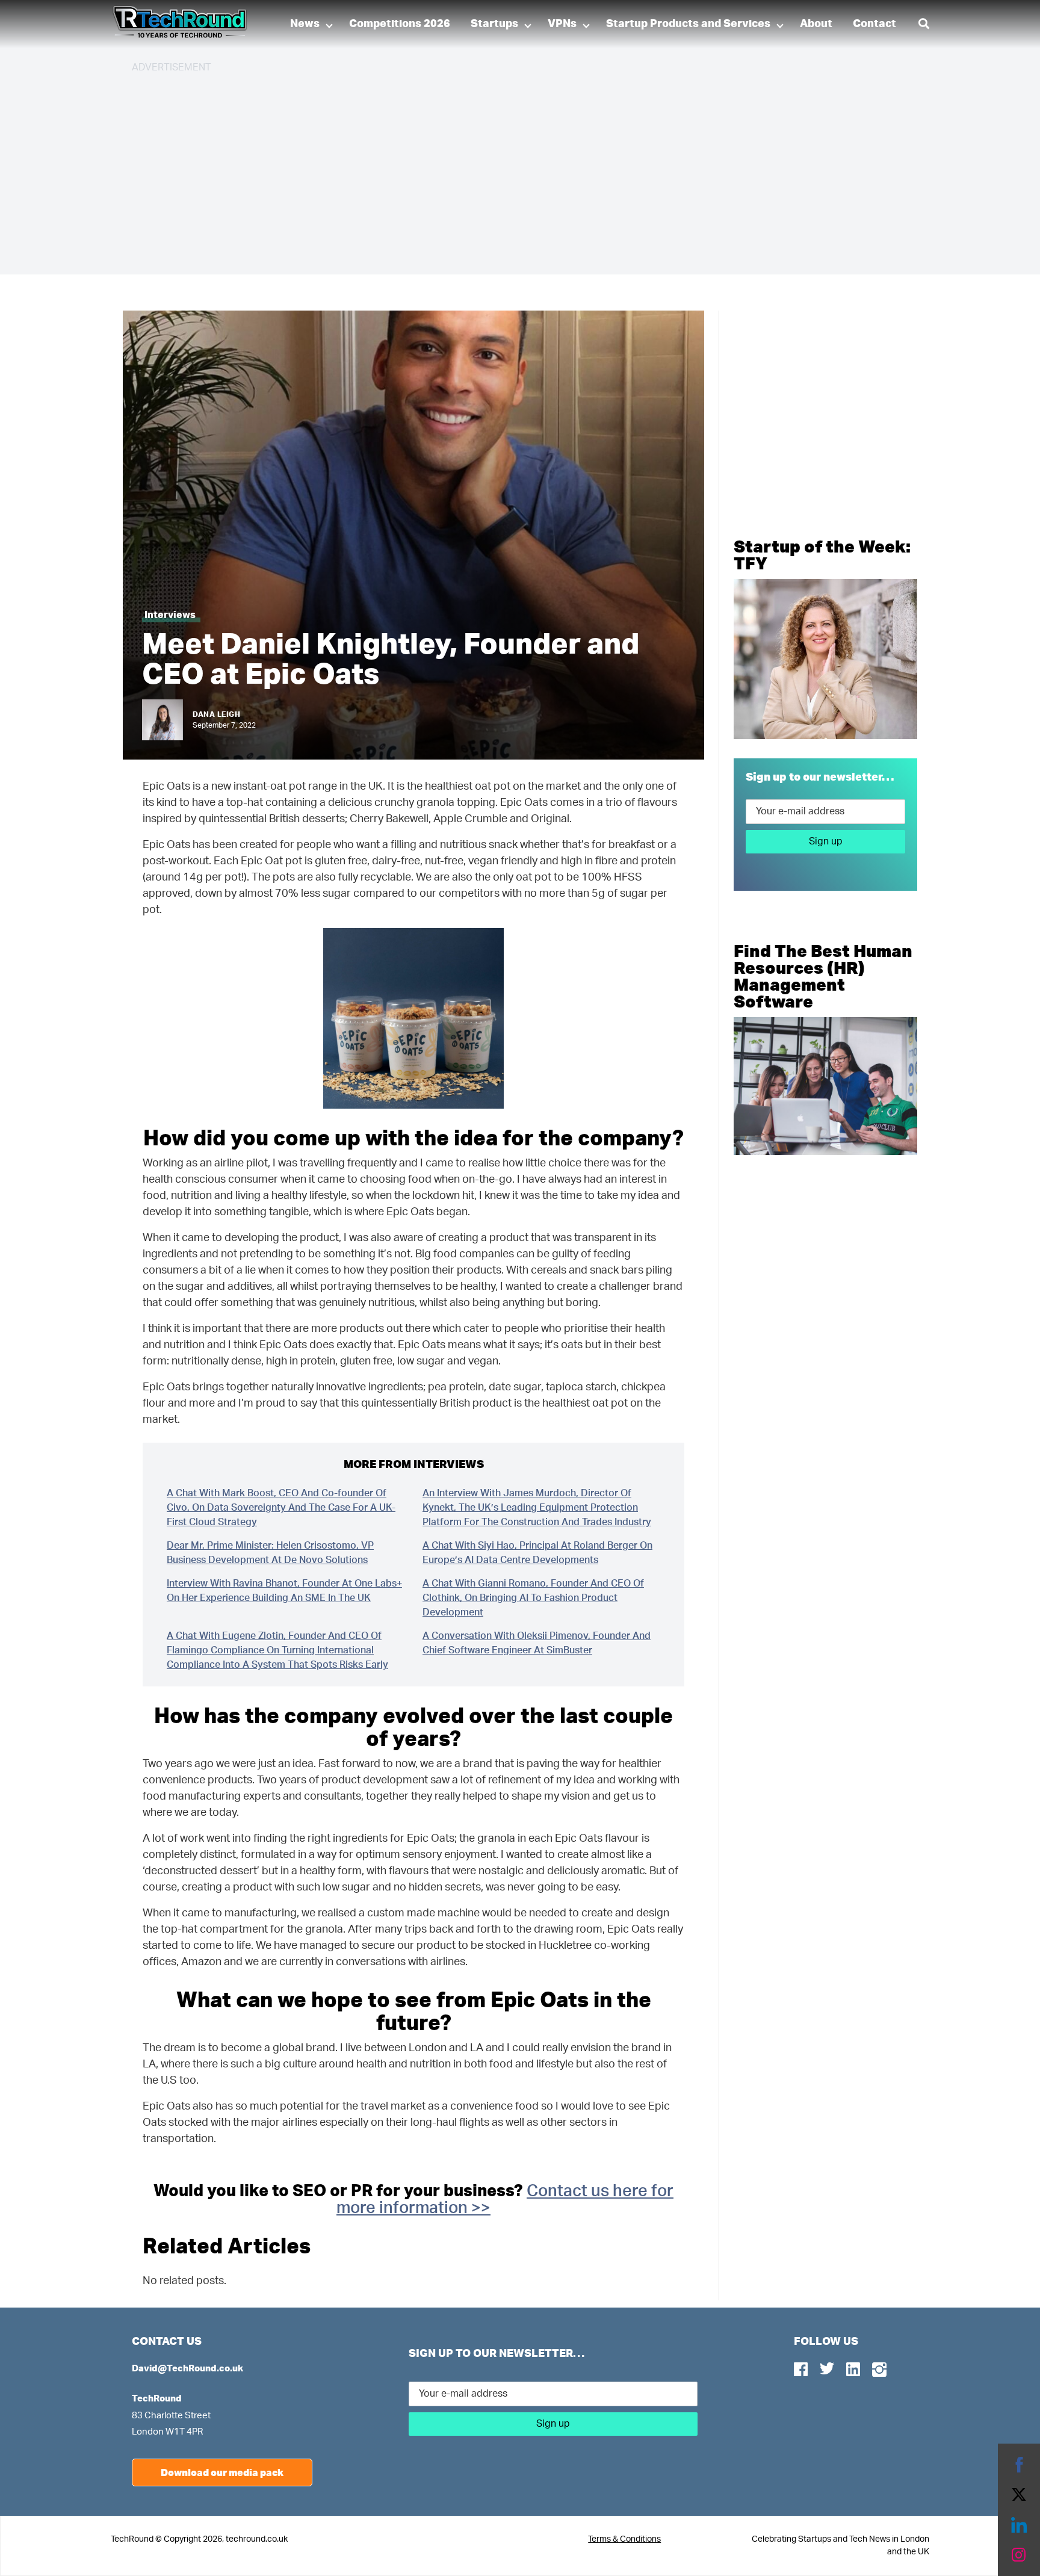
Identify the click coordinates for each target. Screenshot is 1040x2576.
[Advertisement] (493, 169)
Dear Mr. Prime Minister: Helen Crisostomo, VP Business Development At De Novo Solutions (270, 1553)
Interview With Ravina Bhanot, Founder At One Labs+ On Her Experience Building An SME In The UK (284, 1591)
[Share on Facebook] (1019, 2465)
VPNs (562, 24)
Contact (874, 24)
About (816, 24)
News (305, 24)
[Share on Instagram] (1019, 2555)
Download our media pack (222, 2472)
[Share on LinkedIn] (1019, 2525)
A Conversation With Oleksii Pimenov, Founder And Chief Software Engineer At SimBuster (537, 1643)
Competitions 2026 (400, 24)
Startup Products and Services (688, 24)
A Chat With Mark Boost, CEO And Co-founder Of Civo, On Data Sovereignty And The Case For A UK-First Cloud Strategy (281, 1508)
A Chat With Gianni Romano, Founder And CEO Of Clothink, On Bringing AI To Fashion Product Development (533, 1598)
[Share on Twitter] (1019, 2495)
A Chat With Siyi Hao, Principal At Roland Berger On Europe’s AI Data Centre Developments (537, 1553)
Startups (494, 24)
